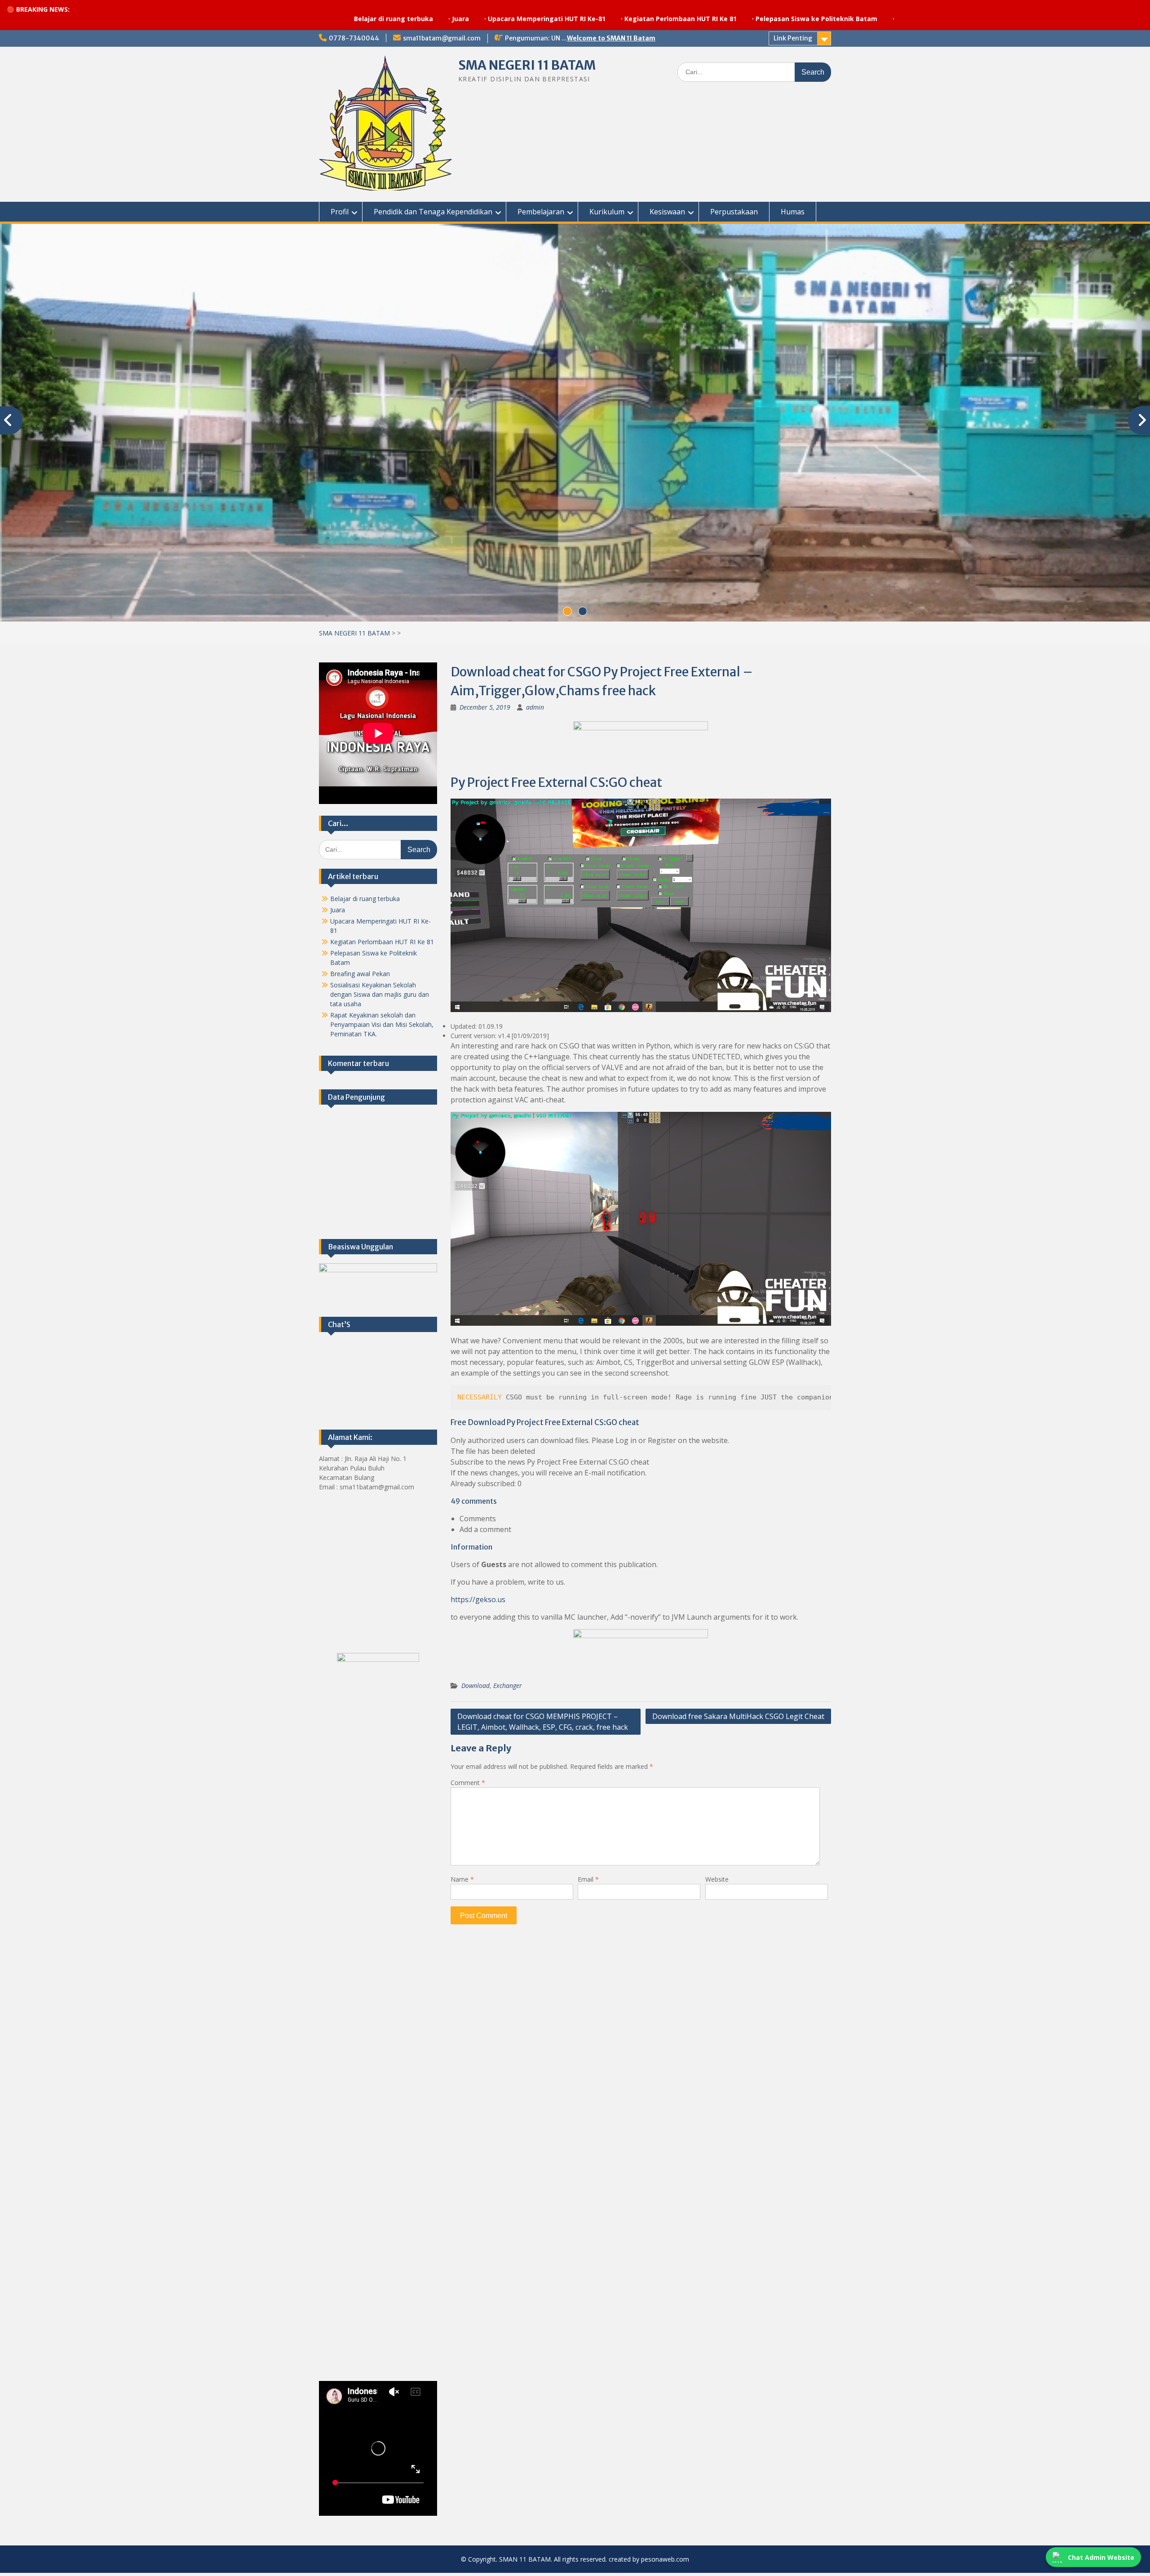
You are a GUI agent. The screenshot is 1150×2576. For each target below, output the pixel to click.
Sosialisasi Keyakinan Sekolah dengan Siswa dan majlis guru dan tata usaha (380, 997)
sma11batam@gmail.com (442, 38)
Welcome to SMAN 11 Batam (611, 38)
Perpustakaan (734, 212)
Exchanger (508, 1689)
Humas (793, 212)
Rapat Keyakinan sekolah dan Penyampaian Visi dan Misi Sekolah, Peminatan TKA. (382, 1027)
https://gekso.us (478, 1603)
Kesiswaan (667, 212)
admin (535, 710)
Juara (289, 19)
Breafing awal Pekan (360, 976)
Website (717, 1882)
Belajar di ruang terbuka (222, 19)
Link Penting (793, 38)
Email (588, 1882)
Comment (468, 1786)
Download (475, 1689)
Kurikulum (607, 212)
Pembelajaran (541, 212)
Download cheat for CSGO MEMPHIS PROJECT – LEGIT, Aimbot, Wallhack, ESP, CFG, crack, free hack (543, 1725)
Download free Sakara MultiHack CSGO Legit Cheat (738, 1719)
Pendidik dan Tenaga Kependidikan (433, 212)
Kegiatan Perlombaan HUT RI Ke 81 (509, 19)
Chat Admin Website (1101, 2557)
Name (462, 1882)
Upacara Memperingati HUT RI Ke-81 (376, 19)
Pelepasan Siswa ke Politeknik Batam (645, 19)
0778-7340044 (354, 38)
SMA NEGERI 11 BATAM (527, 65)
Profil (340, 212)
